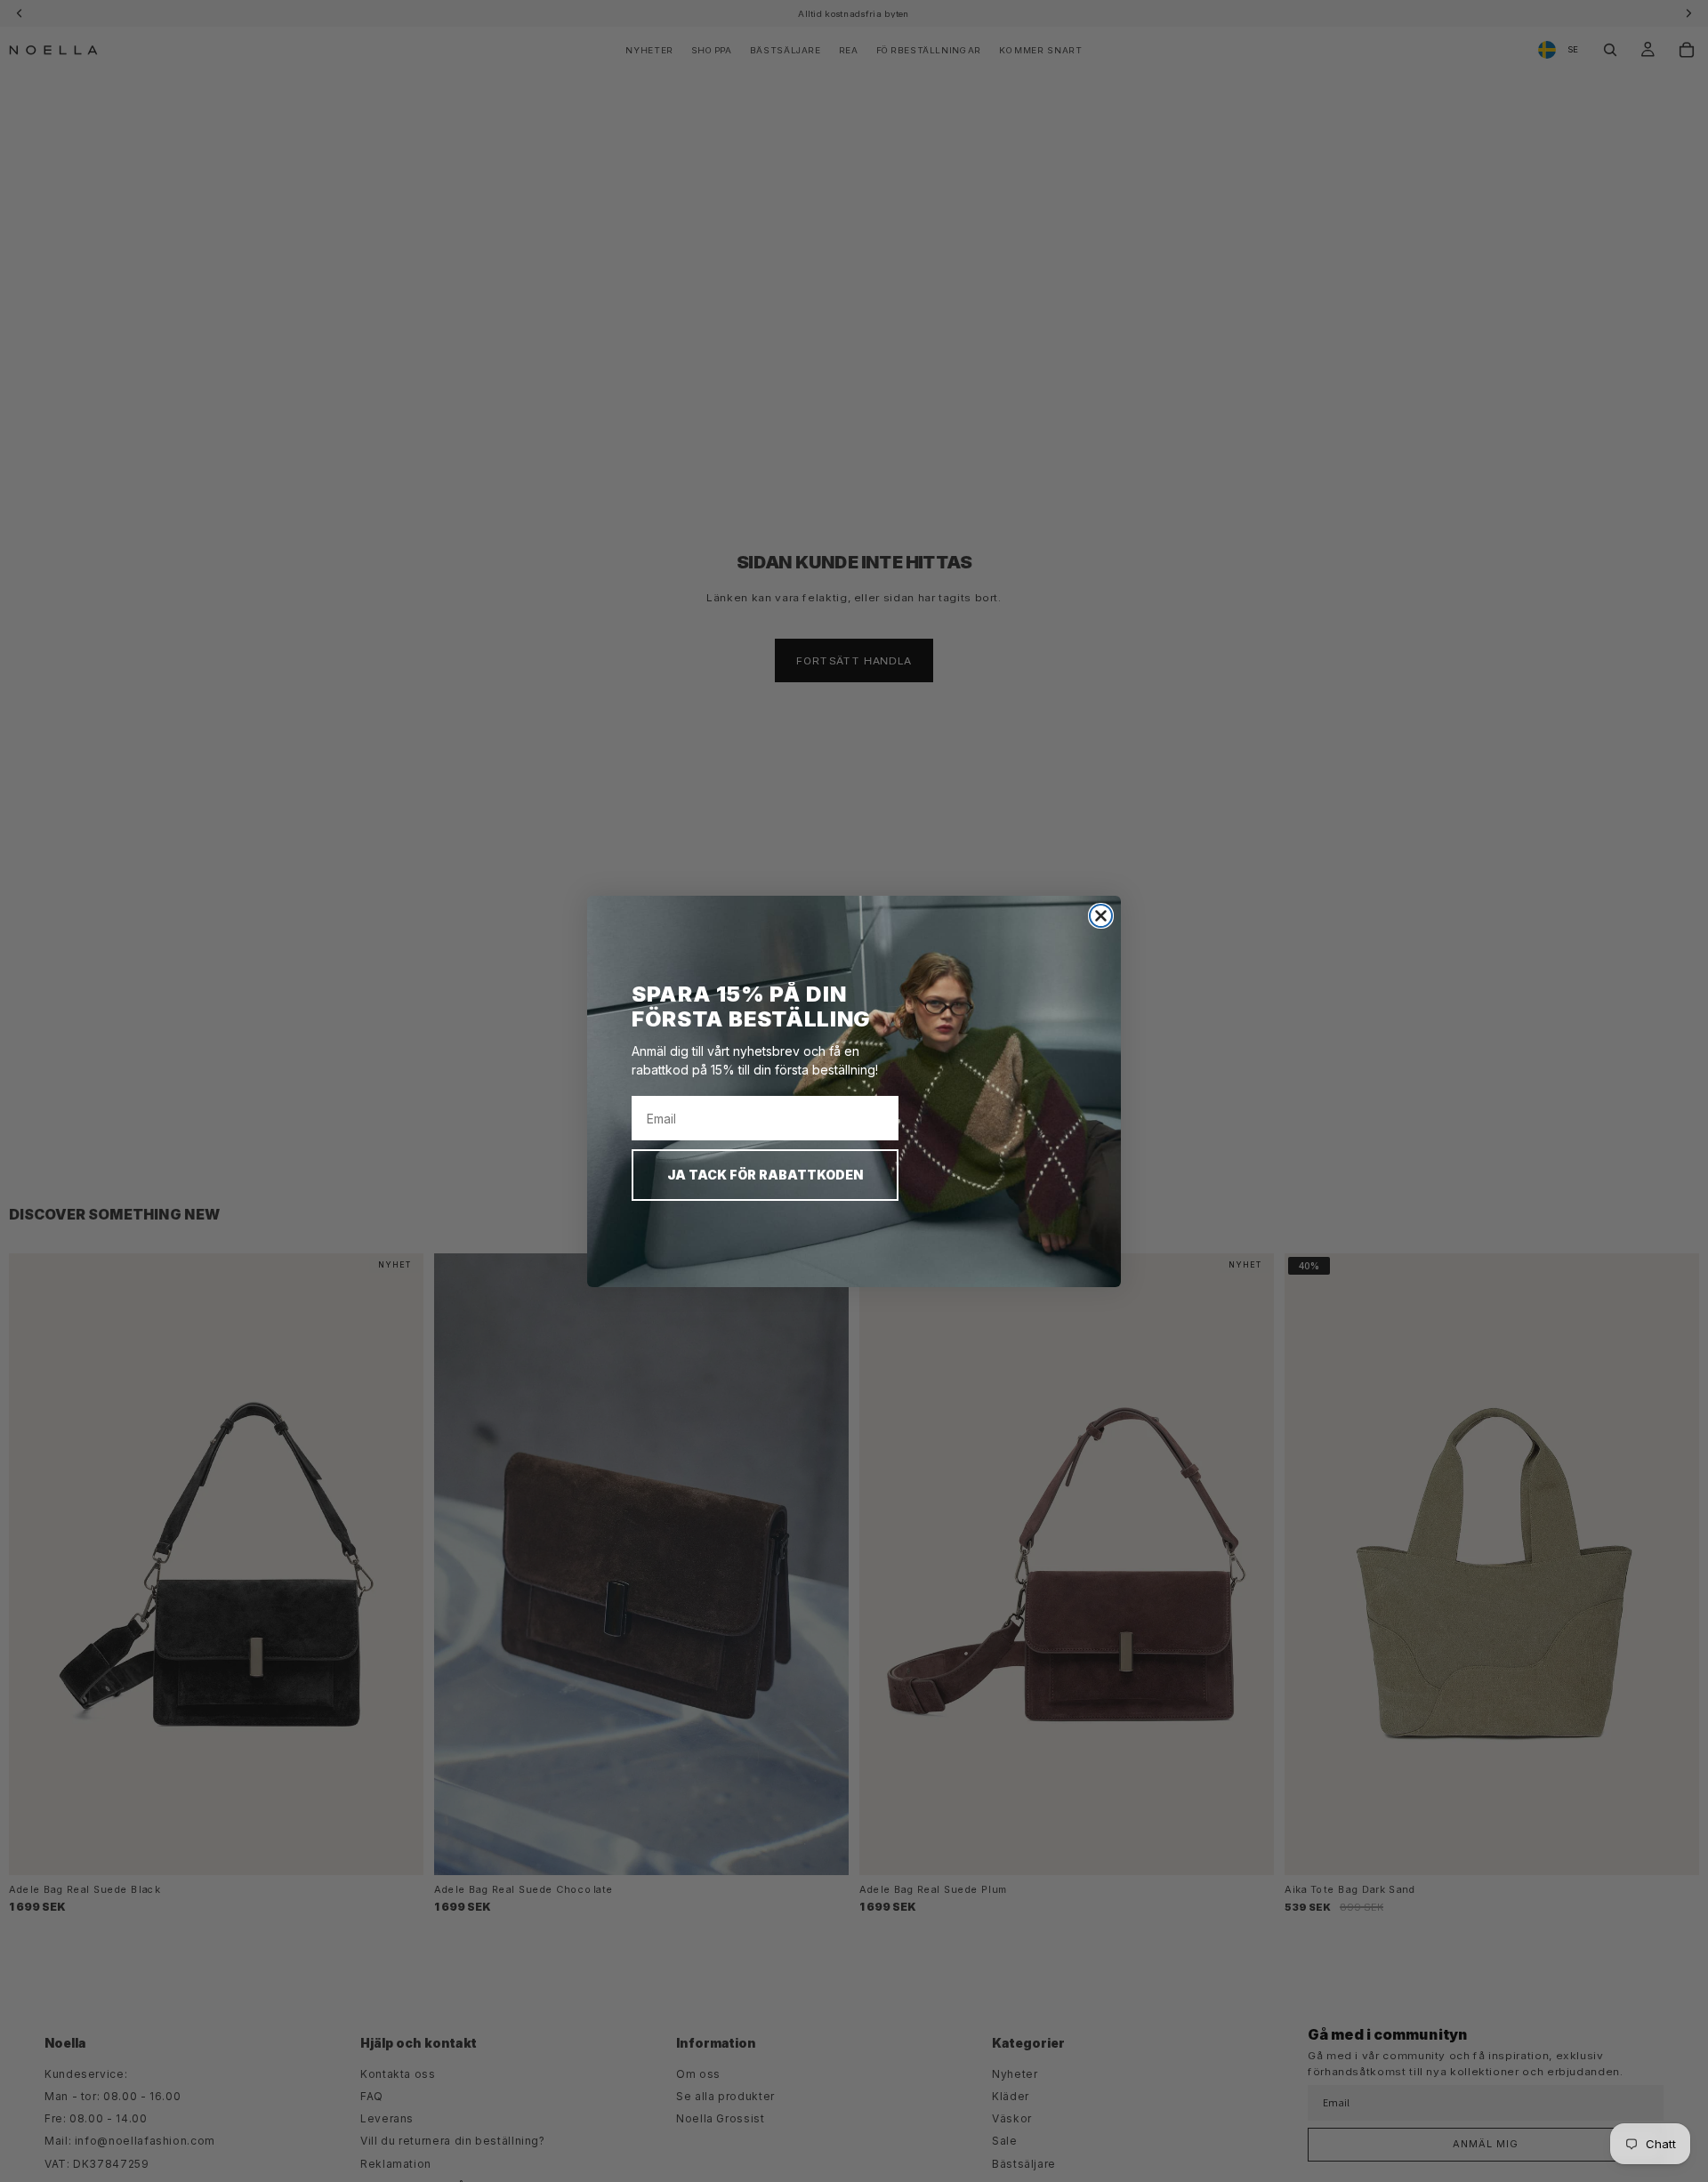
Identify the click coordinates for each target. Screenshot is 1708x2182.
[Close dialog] (1101, 916)
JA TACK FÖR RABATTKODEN (765, 1175)
